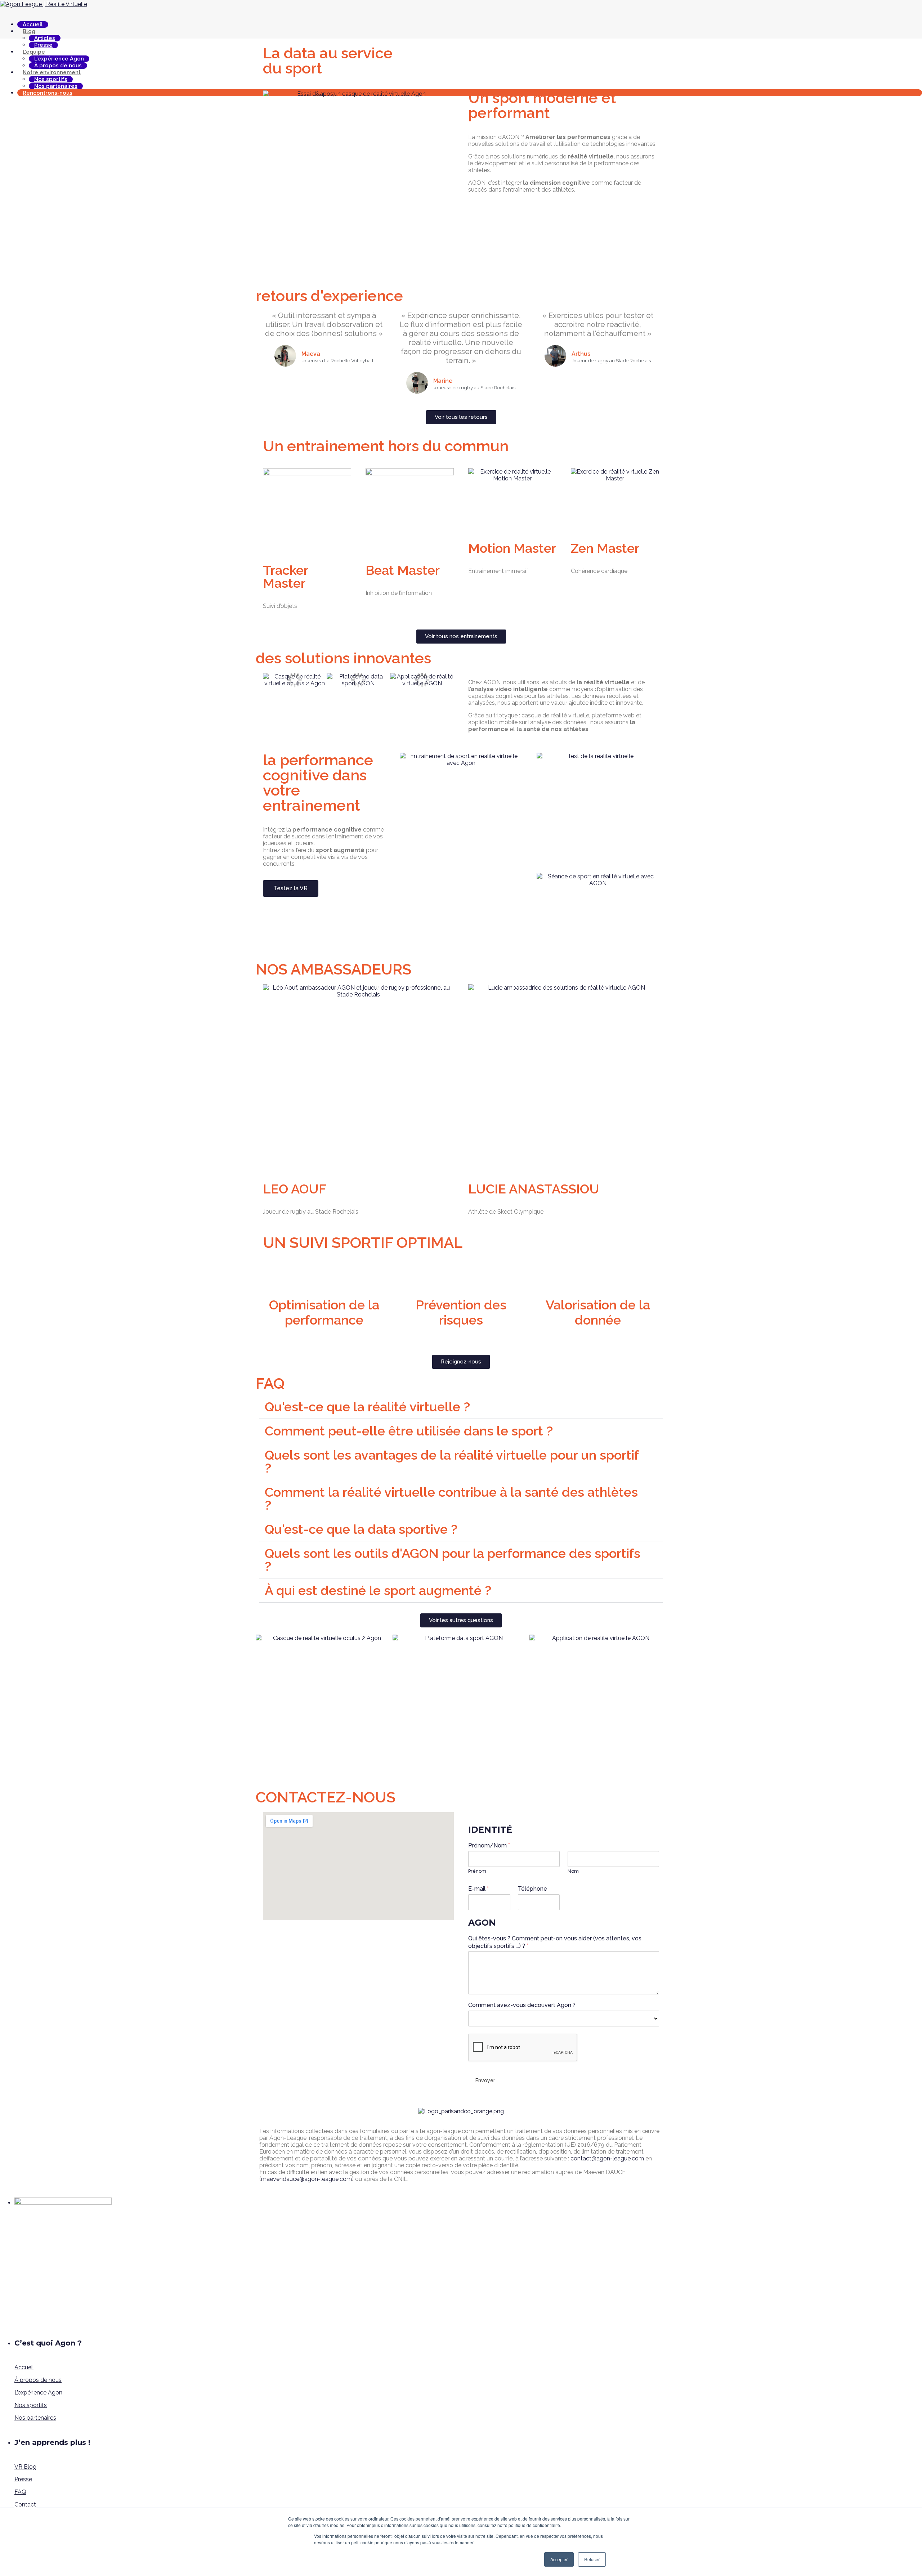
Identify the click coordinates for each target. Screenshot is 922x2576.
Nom (573, 1871)
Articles (45, 38)
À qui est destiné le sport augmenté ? (378, 1590)
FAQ (20, 2492)
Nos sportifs (31, 2405)
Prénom (477, 1871)
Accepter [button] (559, 2559)
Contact (25, 2505)
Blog (29, 31)
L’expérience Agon (38, 2393)
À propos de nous (38, 2380)
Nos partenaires (35, 2418)
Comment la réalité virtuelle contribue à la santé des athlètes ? (451, 1498)
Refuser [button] (592, 2559)
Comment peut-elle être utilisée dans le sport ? (409, 1431)
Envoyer (485, 2080)
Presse (23, 2479)
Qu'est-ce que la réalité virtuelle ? (367, 1407)
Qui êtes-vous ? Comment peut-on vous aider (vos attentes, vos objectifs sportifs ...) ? (555, 1942)
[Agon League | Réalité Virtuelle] (44, 4)
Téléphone (532, 1889)
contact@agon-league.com (607, 2158)
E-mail (478, 1889)
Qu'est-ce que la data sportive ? (361, 1529)
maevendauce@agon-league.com (306, 2179)
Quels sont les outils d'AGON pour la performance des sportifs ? (453, 1560)
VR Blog (25, 2467)
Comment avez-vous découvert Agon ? (522, 2005)
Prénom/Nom (489, 1845)
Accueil (33, 24)
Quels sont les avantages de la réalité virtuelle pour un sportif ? (452, 1461)
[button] (270, 680)
